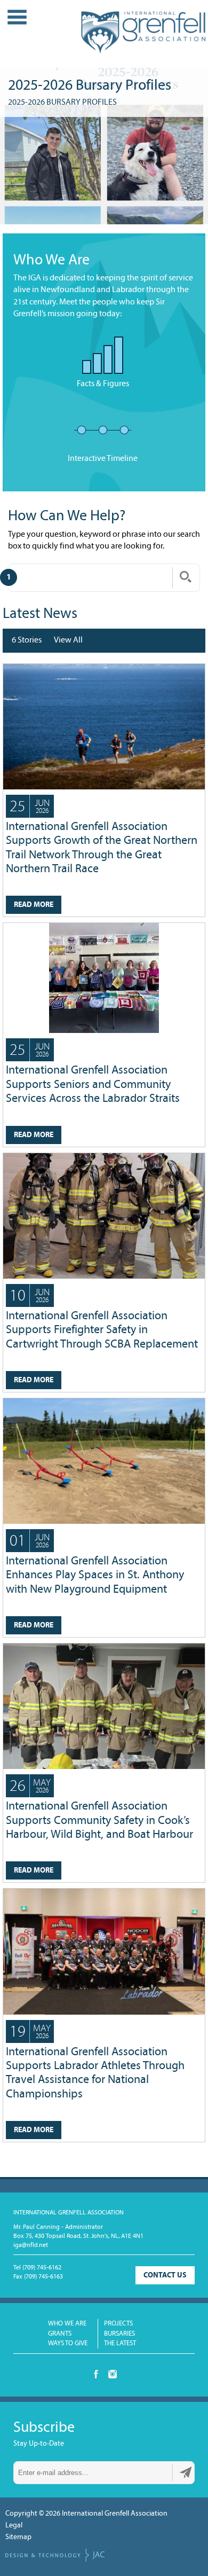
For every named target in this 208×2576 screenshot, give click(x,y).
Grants (60, 2334)
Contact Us (165, 2276)
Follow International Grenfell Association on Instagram (113, 2374)
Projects (118, 2324)
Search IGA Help (186, 577)
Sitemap (18, 2537)
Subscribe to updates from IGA (186, 2472)
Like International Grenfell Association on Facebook (96, 2374)
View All (68, 640)
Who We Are (67, 2324)
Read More (34, 905)
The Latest (120, 2343)
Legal (14, 2526)
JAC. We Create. (55, 2555)
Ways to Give (68, 2343)
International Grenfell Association (143, 37)
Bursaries (119, 2334)
